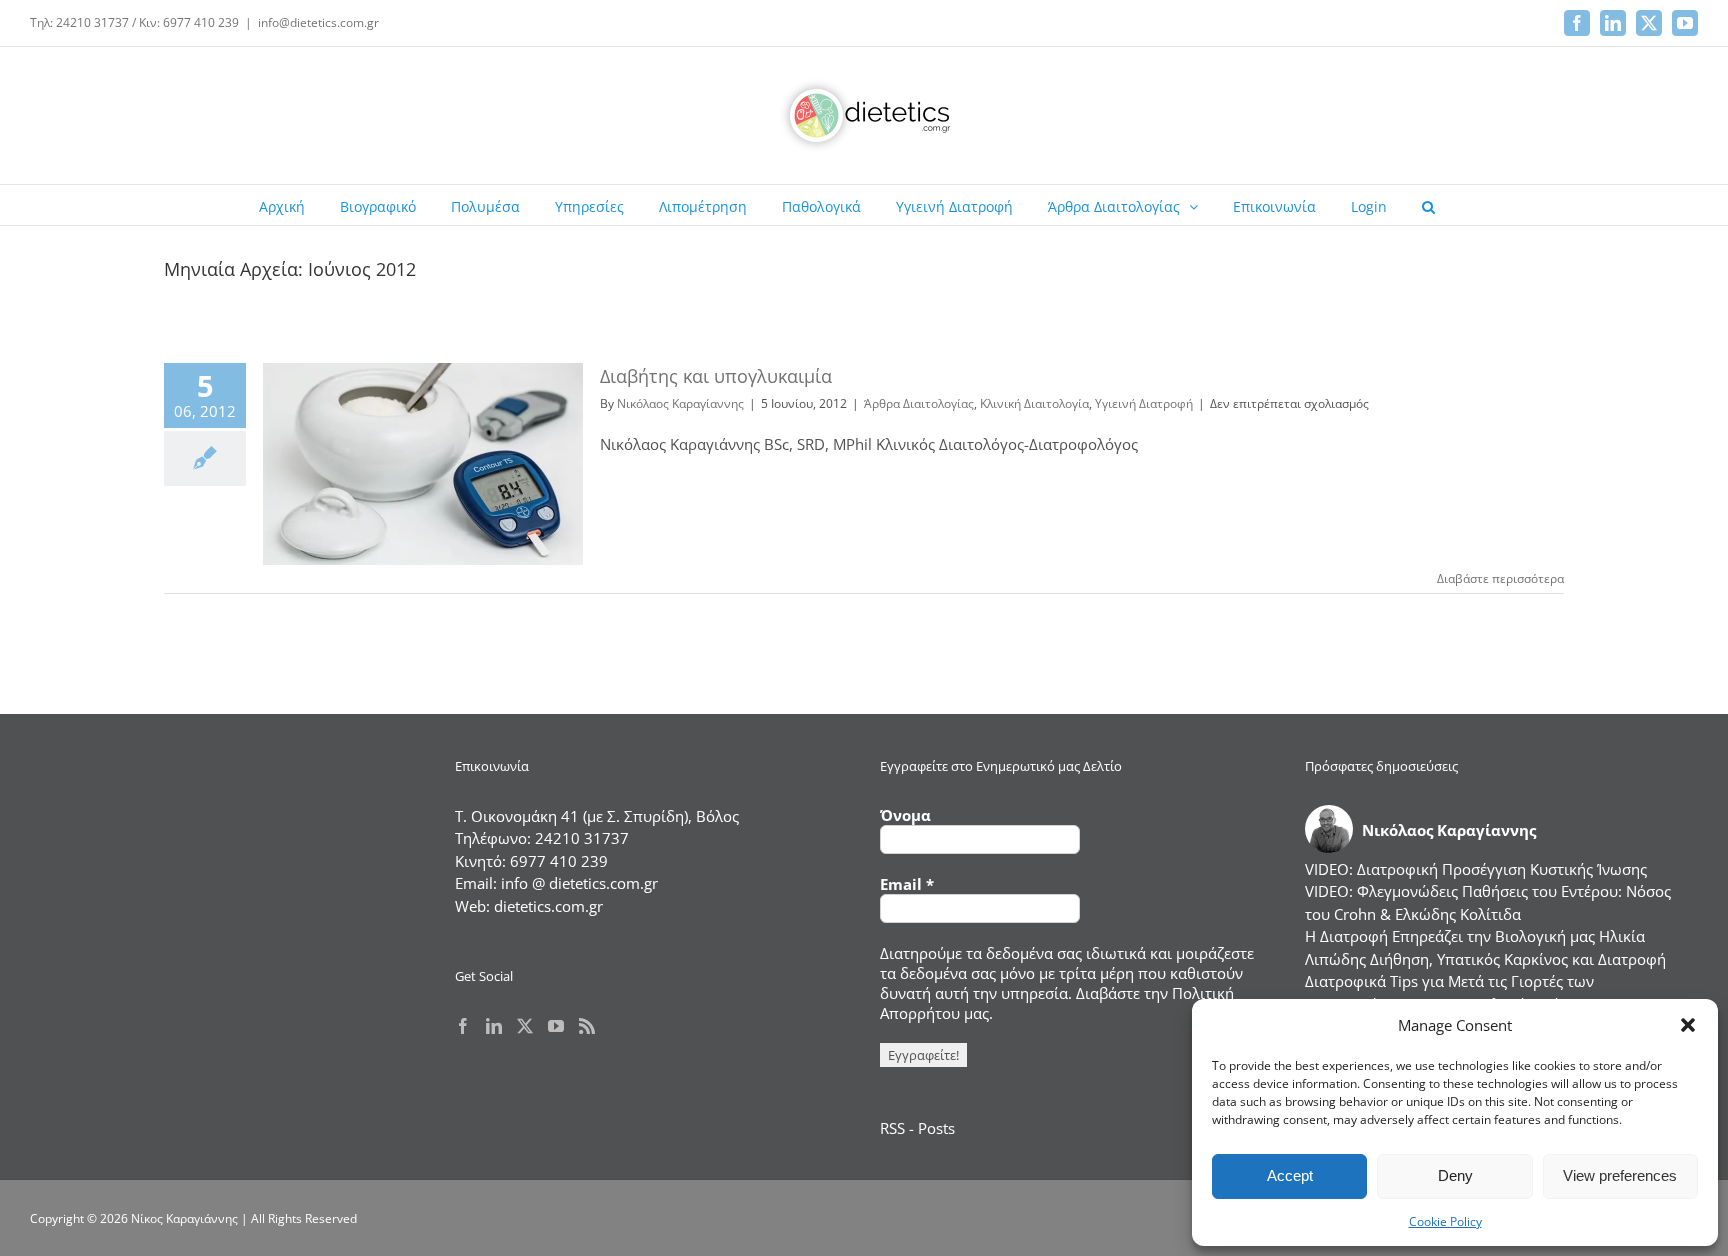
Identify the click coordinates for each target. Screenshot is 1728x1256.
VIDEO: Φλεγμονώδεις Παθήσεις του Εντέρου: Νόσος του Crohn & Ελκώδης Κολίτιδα (1488, 902)
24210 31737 (582, 838)
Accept (1290, 1175)
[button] (1688, 1025)
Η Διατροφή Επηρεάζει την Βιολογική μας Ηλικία (1475, 936)
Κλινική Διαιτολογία (1034, 403)
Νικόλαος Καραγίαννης (680, 403)
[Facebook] (463, 1026)
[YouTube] (556, 1026)
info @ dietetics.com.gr (579, 883)
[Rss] (587, 1026)
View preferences (1620, 1175)
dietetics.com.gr (548, 906)
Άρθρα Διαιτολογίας (919, 403)
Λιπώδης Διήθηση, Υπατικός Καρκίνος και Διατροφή (1485, 959)
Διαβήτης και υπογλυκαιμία (716, 376)
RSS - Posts (917, 1128)
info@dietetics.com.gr (318, 22)
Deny (1455, 1175)
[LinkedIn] (494, 1026)
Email (907, 884)
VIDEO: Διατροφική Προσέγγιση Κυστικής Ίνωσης (1476, 869)
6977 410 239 (559, 861)
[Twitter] (525, 1026)
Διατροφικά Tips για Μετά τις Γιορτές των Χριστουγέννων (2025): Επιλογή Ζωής (1449, 992)
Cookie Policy (1445, 1221)
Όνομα (905, 815)
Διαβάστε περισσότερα (1500, 578)
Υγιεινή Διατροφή (1144, 403)
